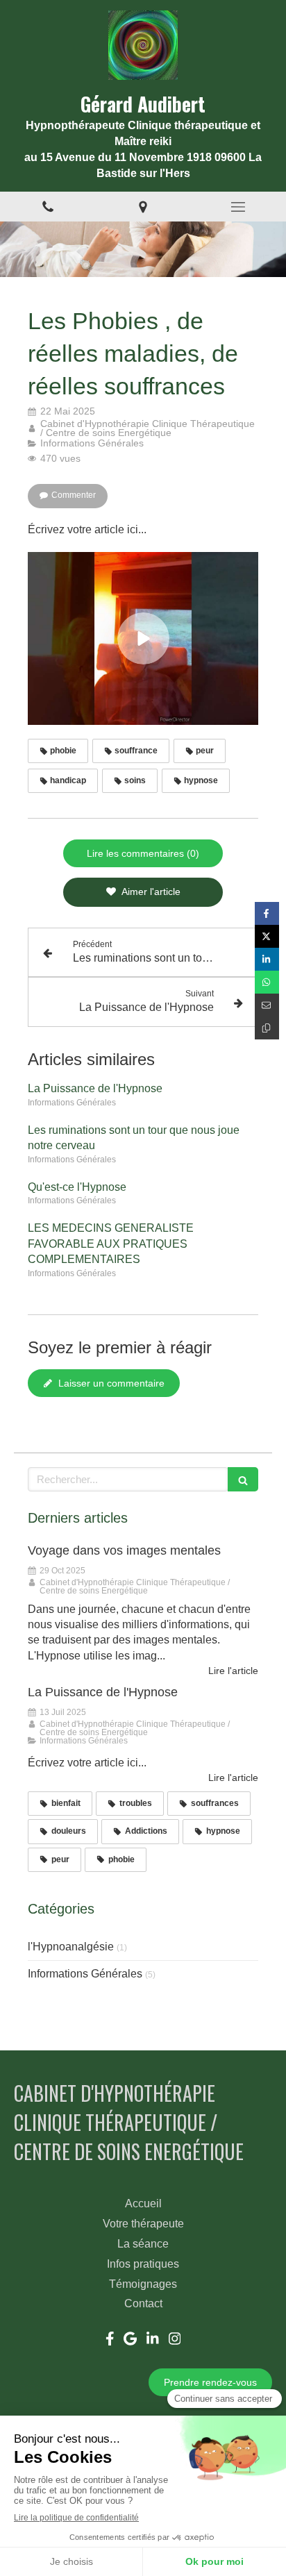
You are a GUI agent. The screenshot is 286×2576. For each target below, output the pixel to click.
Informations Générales (85, 1974)
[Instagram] (175, 2341)
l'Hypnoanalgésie (71, 1947)
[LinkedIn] (153, 2341)
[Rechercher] (243, 1479)
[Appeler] (48, 207)
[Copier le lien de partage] (267, 1028)
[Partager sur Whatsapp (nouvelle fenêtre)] (267, 982)
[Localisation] (143, 207)
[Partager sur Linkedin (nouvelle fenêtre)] (267, 959)
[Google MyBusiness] (130, 2341)
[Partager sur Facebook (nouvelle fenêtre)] (267, 913)
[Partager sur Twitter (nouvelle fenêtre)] (267, 936)
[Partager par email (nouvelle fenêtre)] (267, 1005)
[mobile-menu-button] (238, 207)
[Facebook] (110, 2341)
